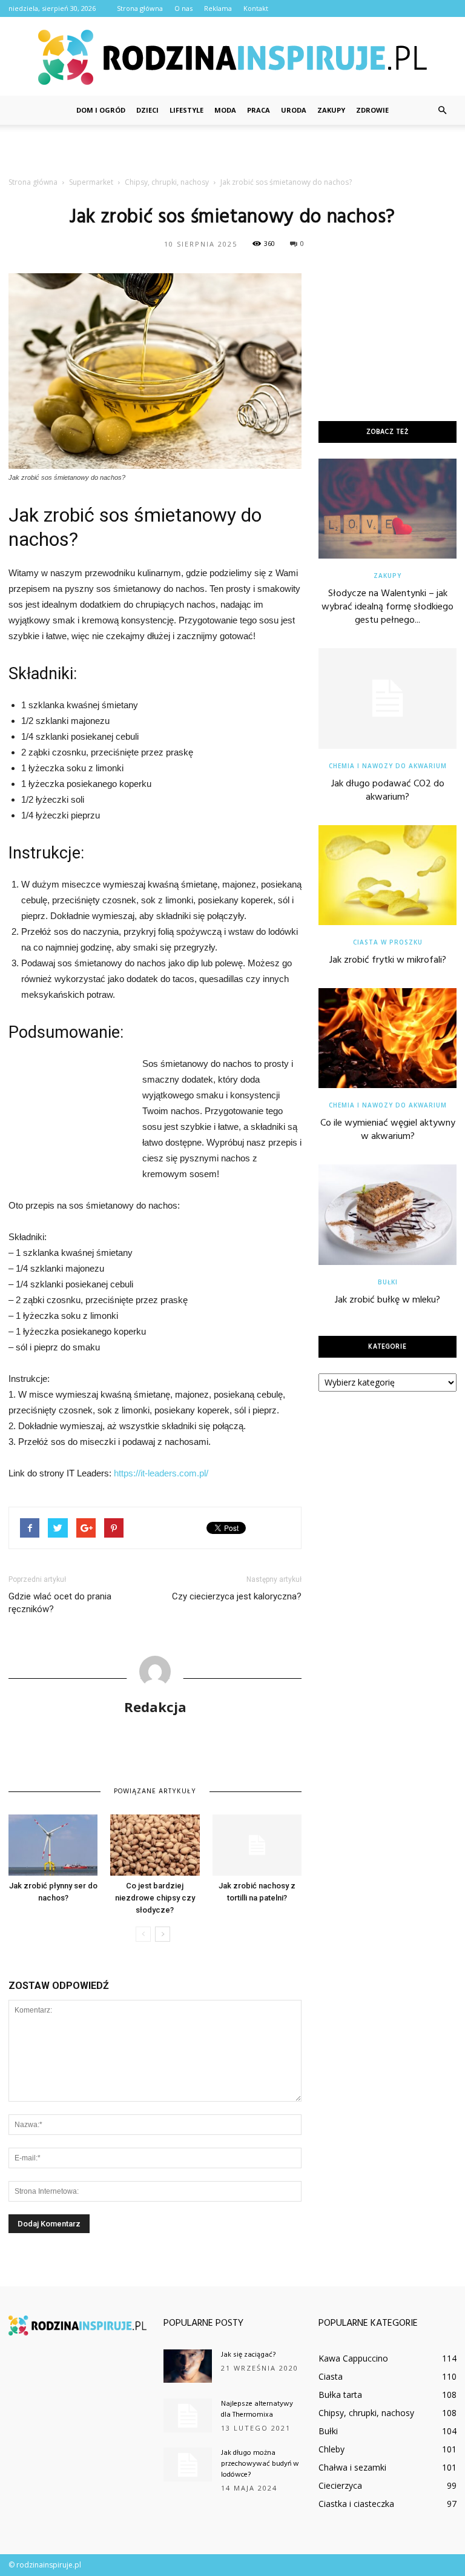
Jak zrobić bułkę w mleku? (387, 1300)
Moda (225, 110)
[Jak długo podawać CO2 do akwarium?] (387, 698)
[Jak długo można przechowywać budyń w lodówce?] (188, 2465)
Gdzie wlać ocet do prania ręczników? (60, 1603)
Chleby (331, 2449)
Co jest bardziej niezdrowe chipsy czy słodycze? (155, 1898)
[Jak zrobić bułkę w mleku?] (387, 1214)
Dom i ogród (101, 110)
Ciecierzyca (340, 2485)
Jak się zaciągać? (248, 2355)
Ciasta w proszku (388, 942)
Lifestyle (186, 110)
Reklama (218, 8)
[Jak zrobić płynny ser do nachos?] (53, 1845)
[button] (442, 110)
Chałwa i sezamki (352, 2467)
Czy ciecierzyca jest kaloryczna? (237, 1596)
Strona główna (140, 8)
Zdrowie (372, 110)
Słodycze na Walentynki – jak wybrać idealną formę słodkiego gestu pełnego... (387, 607)
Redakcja (155, 1707)
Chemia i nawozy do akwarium (388, 766)
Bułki (388, 1282)
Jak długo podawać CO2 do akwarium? (388, 791)
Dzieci (147, 110)
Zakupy (331, 110)
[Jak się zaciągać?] (188, 2366)
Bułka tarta (340, 2395)
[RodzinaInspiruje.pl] (232, 57)
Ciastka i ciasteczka (356, 2504)
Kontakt (256, 8)
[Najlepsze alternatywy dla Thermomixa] (188, 2415)
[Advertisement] (232, 151)
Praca (259, 110)
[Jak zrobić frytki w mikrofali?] (387, 875)
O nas (183, 8)
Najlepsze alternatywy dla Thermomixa (257, 2409)
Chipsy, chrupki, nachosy (366, 2413)
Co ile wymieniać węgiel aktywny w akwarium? (388, 1130)
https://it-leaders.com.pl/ (161, 1473)
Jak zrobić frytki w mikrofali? (388, 960)
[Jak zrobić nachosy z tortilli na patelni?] (257, 1845)
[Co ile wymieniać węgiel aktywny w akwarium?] (387, 1038)
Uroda (294, 110)
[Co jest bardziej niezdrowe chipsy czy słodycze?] (155, 1845)
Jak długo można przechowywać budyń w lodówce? (260, 2464)
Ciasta (331, 2376)
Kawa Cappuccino (353, 2358)
